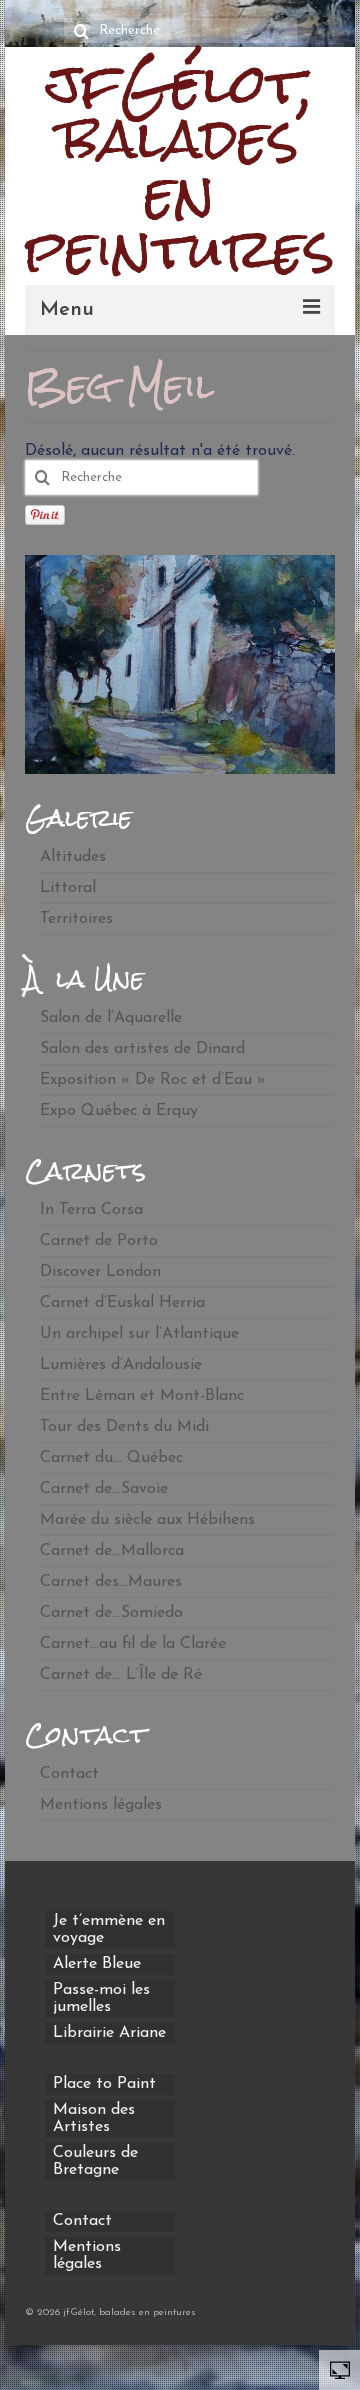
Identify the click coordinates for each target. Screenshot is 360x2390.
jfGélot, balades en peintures (180, 166)
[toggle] (340, 2369)
